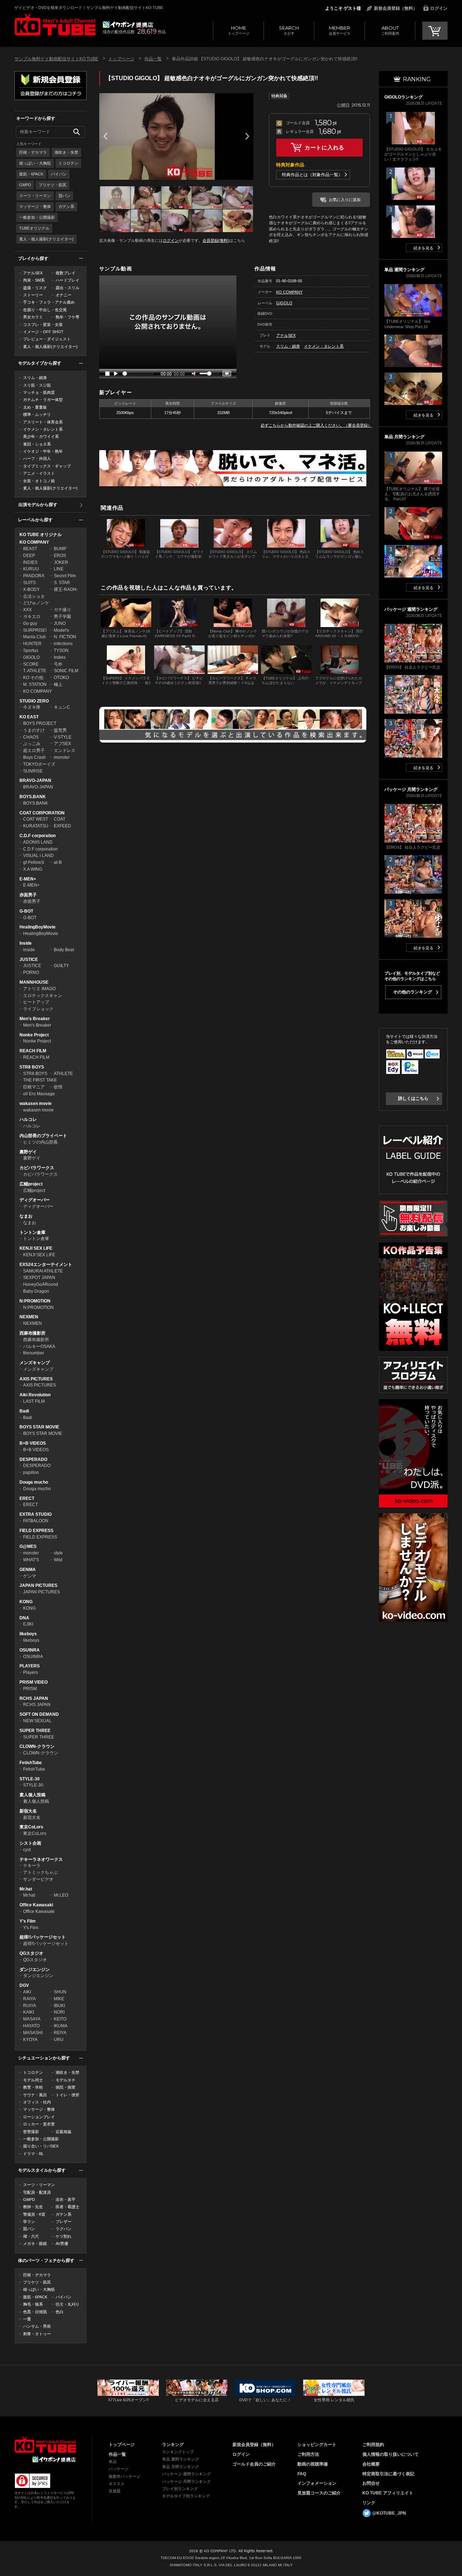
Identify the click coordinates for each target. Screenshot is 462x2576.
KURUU (31, 569)
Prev (105, 136)
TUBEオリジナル (34, 228)
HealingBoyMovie (38, 927)
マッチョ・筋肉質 (39, 392)
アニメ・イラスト (39, 473)
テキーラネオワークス (41, 1859)
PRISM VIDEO (34, 1682)
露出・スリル (67, 288)
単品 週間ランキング (180, 2459)
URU (59, 2040)
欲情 (58, 1087)
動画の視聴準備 (313, 2464)
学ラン (29, 2222)
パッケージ (119, 2469)
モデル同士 (33, 2080)
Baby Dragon (36, 1291)
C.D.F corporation (38, 836)
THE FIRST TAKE (40, 1080)
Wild (58, 1560)
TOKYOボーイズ (39, 764)
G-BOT (26, 911)
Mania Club (34, 637)
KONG (26, 1602)
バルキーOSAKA (39, 1346)
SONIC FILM (66, 671)
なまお (26, 1216)
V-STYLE (63, 737)
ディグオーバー (35, 1200)
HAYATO (31, 2026)
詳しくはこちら (413, 1098)
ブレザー (64, 2222)
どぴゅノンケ (36, 603)
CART (435, 31)
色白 (60, 2312)
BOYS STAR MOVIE (39, 1427)
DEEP (29, 556)
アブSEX (62, 744)
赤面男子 (28, 895)
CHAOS (31, 737)
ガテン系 (66, 206)
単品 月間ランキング (180, 2467)
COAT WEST (36, 819)
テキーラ (32, 1866)
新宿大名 (28, 1811)
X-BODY (31, 589)
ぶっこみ (32, 744)
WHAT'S (31, 1560)
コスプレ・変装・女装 (43, 325)
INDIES (30, 562)
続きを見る (424, 248)
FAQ (302, 2474)
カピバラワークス (37, 1168)
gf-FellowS (34, 862)
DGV (24, 1985)
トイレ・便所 (67, 2095)
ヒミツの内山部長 (40, 1142)
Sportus (31, 650)
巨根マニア (34, 1087)
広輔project (31, 1184)
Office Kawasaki (36, 1905)
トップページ (239, 30)
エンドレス (65, 750)
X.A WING (33, 869)
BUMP (60, 549)
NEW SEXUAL (37, 1721)
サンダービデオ (38, 1879)
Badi (24, 1411)
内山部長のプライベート (43, 1136)
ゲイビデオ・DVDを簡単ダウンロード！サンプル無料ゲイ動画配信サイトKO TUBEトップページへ (55, 25)
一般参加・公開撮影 (37, 217)
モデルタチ (66, 2080)
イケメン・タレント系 (43, 429)
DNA (24, 1618)
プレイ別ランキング (180, 2489)
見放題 (115, 2491)
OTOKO (61, 678)
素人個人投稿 (32, 1795)
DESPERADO (33, 1459)
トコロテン (68, 163)
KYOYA (30, 2040)
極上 (58, 684)
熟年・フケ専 (67, 317)
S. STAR (62, 583)
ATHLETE (63, 1074)
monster (62, 757)
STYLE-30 (30, 1779)
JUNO (60, 623)
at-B (58, 862)
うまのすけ (34, 730)
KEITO (60, 2019)
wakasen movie (36, 1104)
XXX (27, 610)
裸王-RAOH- (66, 589)
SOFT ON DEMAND (39, 1714)
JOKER (61, 562)
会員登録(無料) (216, 240)
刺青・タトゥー (37, 2334)
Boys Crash (34, 757)
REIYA (60, 2033)
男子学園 (62, 617)
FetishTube (31, 1763)
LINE (59, 569)
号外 (58, 664)
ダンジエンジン (35, 1970)
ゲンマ (30, 1576)
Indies (60, 657)
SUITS (29, 583)
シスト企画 (30, 1843)
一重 (27, 2319)
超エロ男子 (34, 750)
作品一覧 (153, 59)
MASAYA (32, 2019)
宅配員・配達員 (37, 2192)
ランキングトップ (178, 2452)
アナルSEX (33, 273)
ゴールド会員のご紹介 (254, 2464)
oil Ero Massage (39, 1094)
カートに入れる (324, 147)
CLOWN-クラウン (37, 1746)
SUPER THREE (35, 1731)
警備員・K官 (34, 2214)
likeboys (28, 1634)
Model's (61, 630)
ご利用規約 (373, 2445)
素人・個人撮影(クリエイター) (46, 239)
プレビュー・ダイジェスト (47, 339)
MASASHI (33, 2033)
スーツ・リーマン (35, 196)
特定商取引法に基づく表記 (388, 2474)
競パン (64, 196)
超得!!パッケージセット (43, 1937)
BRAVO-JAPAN (35, 780)
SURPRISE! (35, 630)
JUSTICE (29, 960)
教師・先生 (33, 2207)
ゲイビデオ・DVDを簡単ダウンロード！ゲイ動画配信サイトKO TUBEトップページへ (45, 2445)
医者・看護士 (67, 2207)
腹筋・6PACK (31, 174)
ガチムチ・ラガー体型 (43, 400)
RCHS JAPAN (34, 1698)
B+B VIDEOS (33, 1443)
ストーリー (33, 295)
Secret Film (65, 576)
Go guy (30, 623)
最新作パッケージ (125, 2476)
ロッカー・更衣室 (39, 2124)
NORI (59, 2012)
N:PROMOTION (35, 1301)
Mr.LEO (61, 1895)
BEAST (30, 549)
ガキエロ (32, 617)
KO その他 (33, 678)
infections (63, 644)
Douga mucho (34, 1482)
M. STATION (35, 684)
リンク (369, 2503)
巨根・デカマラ (33, 152)
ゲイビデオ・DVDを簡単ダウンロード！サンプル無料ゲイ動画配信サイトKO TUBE (89, 8)
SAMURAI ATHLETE (43, 1271)
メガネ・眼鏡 (35, 2244)
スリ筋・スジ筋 (37, 385)
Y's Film (28, 1921)
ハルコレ (28, 1119)
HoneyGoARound (41, 1284)
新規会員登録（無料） (396, 8)
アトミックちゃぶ (40, 1872)
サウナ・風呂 (35, 2095)
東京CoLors (31, 1827)
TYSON (61, 650)
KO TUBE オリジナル (41, 535)
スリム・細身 (35, 378)
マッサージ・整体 (35, 206)
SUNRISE (33, 771)
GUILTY (61, 966)
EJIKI (28, 1624)
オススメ (117, 2484)
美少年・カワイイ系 (41, 436)
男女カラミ (33, 317)
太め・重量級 (35, 407)
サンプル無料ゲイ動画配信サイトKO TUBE (56, 59)
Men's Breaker (35, 1019)
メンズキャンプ (35, 1363)
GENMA (28, 1570)
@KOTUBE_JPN (389, 2513)
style (58, 1553)
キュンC (62, 707)
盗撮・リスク (35, 288)
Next (247, 136)
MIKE (59, 1999)
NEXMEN (29, 1317)
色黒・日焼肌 (35, 2312)
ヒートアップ (36, 1002)
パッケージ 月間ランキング (186, 2481)
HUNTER (32, 644)
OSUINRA (30, 1650)
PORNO (31, 972)
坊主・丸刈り (67, 2304)
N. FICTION (65, 637)
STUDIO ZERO (34, 701)
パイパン (59, 174)
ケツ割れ (64, 2236)
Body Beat (64, 950)
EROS (60, 556)
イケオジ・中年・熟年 (43, 451)
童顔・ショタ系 (37, 444)
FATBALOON (36, 1521)
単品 (113, 2462)
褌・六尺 (31, 2236)
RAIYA (29, 1999)
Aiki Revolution (35, 1395)
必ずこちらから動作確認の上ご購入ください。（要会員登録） (316, 425)
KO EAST (29, 717)
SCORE (31, 664)
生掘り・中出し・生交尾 (45, 310)
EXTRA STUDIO (36, 1514)
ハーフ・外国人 (37, 458)
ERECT (27, 1498)
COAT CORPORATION (42, 813)
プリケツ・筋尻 (53, 185)
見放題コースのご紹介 (319, 2493)
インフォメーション (317, 2483)
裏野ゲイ (28, 1152)
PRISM (30, 1689)
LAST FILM (34, 1401)
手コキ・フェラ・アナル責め (49, 302)
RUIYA (30, 2006)
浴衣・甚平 (66, 2199)
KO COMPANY (34, 542)
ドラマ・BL (33, 2154)
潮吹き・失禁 (66, 152)
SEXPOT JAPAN (39, 1278)
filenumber (34, 1353)
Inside (26, 943)
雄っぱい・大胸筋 (35, 163)
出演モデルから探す (38, 505)
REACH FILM (33, 1051)
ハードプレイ (67, 280)
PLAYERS (30, 1666)
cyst (27, 1850)
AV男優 (62, 2244)
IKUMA (61, 2026)
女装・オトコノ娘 (39, 481)
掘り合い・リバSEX (41, 2146)
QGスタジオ (31, 1953)
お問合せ (371, 2483)
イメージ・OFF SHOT (43, 332)
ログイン (439, 8)
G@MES (28, 1546)
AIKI (27, 1992)
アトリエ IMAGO (39, 989)
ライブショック (38, 1009)
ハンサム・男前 (37, 2326)
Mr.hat (26, 1889)
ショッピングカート (317, 2445)
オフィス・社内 (37, 2102)
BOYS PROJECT (40, 723)
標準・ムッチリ (37, 414)
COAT (60, 819)
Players (30, 1672)
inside (29, 950)
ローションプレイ (39, 2117)
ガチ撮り (62, 610)
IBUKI (59, 2006)
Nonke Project (34, 1035)
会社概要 (371, 2464)
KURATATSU (36, 826)
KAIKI (29, 2012)
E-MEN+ (28, 879)
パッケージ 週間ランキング (186, 2474)
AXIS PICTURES (36, 1379)
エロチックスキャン (43, 996)
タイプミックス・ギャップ (47, 466)
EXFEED (62, 826)
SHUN (60, 1992)
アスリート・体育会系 (43, 422)
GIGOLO (31, 657)
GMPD (25, 185)
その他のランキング (413, 992)
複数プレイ (66, 273)
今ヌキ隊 (32, 707)
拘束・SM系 (34, 280)
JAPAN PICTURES (38, 1585)
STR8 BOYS (32, 1067)
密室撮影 (31, 2132)
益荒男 (60, 730)
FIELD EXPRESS (36, 1531)
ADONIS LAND (38, 842)
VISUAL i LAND (38, 856)
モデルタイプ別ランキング (186, 2496)
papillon (31, 1472)
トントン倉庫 (32, 1232)
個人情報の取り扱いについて (391, 2454)
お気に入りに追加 (345, 200)
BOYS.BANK (33, 797)
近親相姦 (64, 2132)
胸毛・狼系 (33, 2304)
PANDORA (34, 576)
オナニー (64, 295)
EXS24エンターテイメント (46, 1265)
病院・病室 (66, 2087)
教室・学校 (33, 2087)
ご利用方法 (308, 2454)
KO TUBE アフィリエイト (388, 2493)
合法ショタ (34, 596)
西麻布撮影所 (32, 1333)
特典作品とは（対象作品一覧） (312, 175)
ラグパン (64, 2229)
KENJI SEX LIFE (36, 1248)
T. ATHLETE (35, 671)
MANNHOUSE (34, 982)
